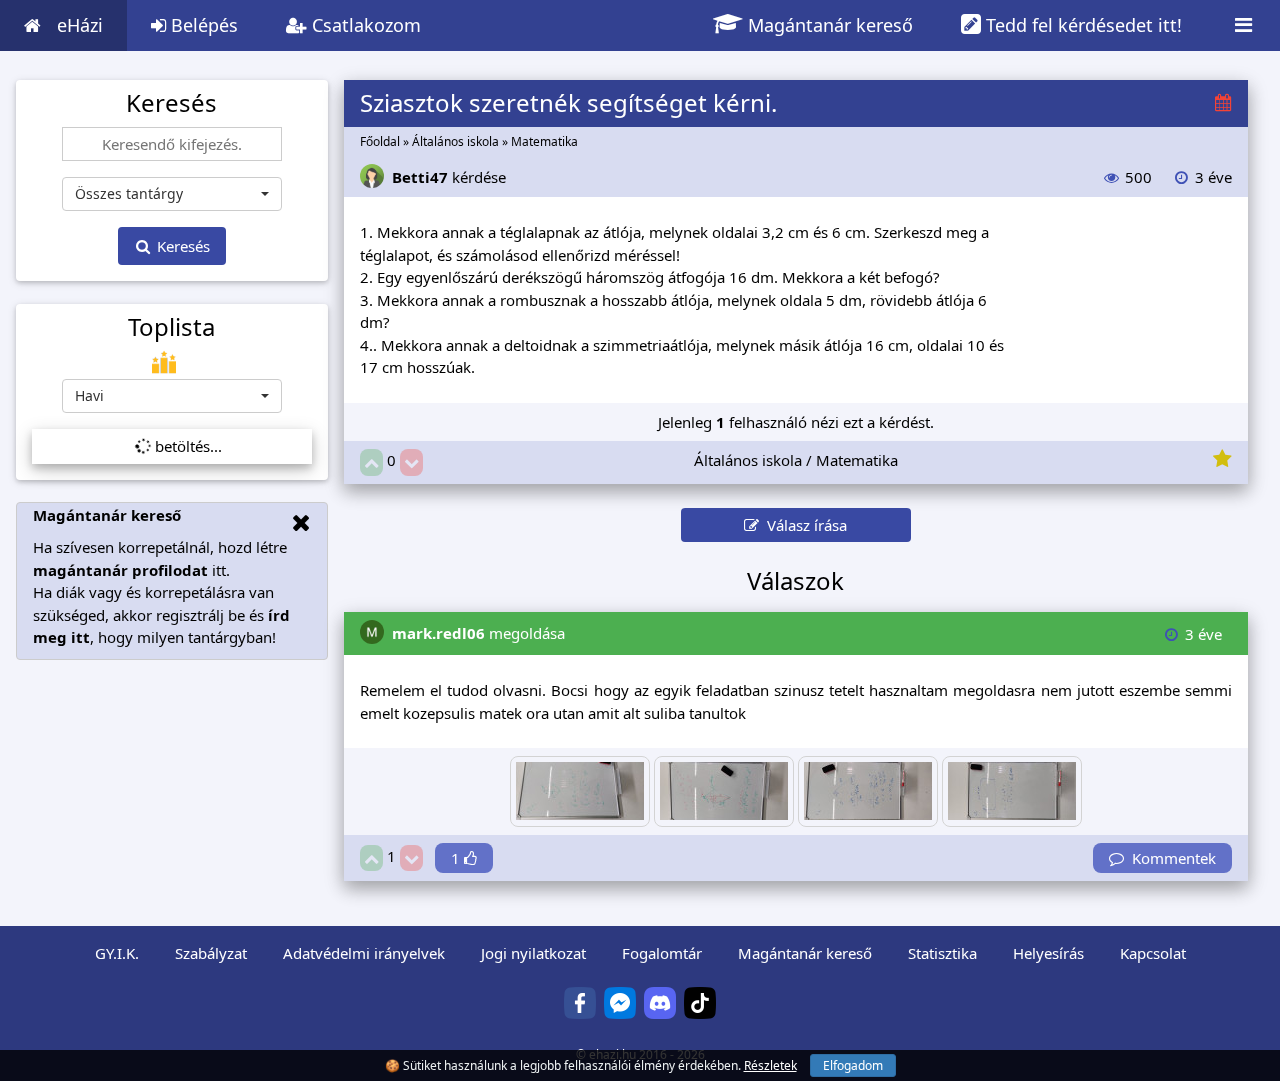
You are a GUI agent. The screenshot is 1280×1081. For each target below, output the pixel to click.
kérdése (449, 177)
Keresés (181, 246)
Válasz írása (803, 525)
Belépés (202, 25)
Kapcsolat (1153, 953)
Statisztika (942, 953)
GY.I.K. (117, 953)
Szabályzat (211, 953)
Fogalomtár (662, 953)
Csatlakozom (364, 25)
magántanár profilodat (120, 570)
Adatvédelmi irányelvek (364, 953)
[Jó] (371, 462)
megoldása (478, 633)
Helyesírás (1048, 953)
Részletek (770, 1065)
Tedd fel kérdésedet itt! (1081, 25)
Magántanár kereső (828, 25)
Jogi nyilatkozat (533, 953)
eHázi (80, 25)
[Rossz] (411, 462)
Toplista (171, 327)
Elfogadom (853, 1065)
